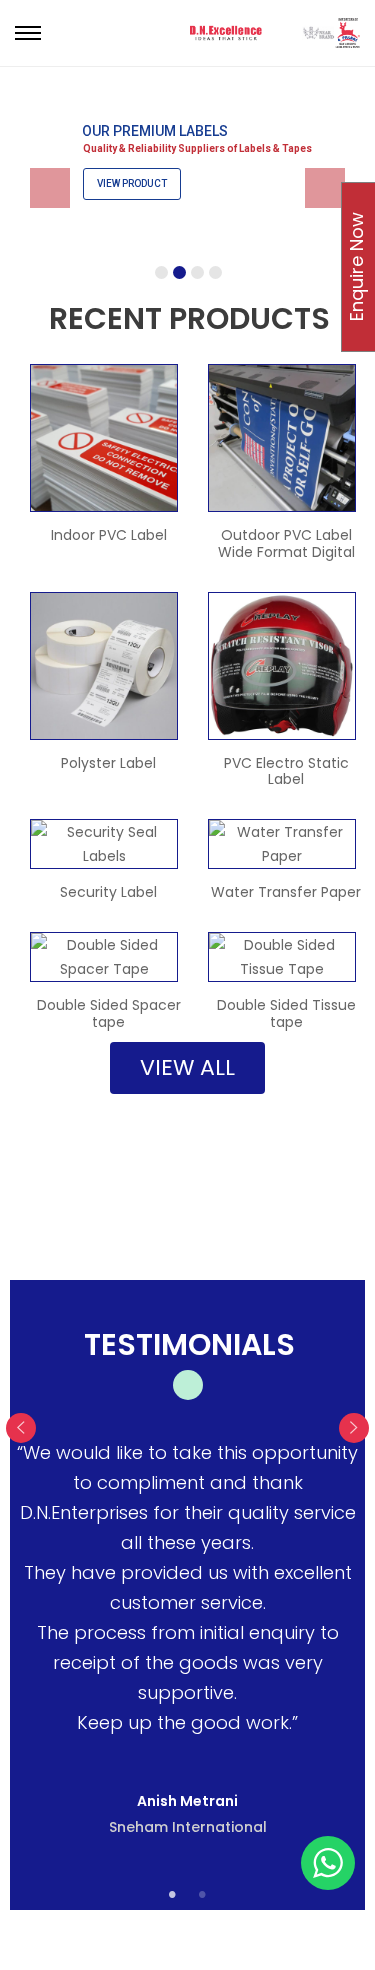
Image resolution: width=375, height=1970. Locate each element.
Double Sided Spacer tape (109, 1013)
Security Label (108, 892)
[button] (187, 1068)
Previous (21, 1428)
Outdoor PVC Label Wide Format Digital (286, 543)
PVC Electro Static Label (286, 771)
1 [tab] (173, 1895)
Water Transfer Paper (286, 892)
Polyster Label (108, 763)
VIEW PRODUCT (132, 183)
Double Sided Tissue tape (286, 1013)
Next (354, 1428)
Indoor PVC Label (109, 535)
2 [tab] (203, 1895)
